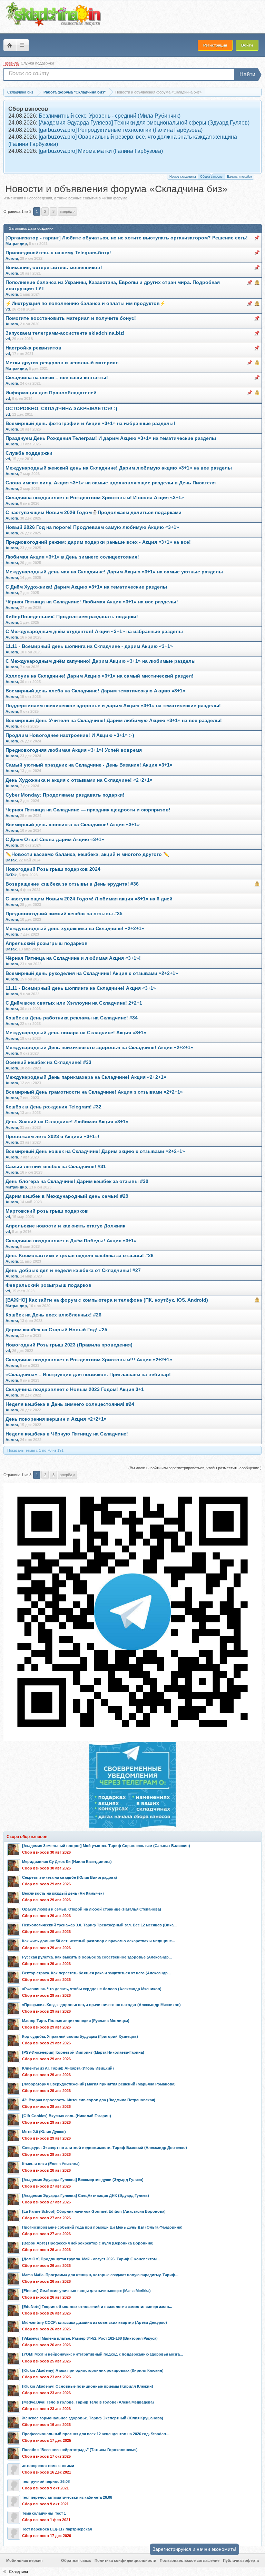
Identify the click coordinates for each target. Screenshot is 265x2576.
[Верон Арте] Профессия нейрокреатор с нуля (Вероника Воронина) (88, 2243)
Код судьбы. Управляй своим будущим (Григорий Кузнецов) (80, 2036)
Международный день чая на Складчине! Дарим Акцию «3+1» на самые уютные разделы (114, 572)
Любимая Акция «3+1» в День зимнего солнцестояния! (72, 557)
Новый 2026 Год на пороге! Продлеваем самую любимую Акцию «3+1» (92, 527)
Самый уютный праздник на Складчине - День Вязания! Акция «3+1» (89, 765)
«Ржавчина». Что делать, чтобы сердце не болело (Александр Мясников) (92, 1989)
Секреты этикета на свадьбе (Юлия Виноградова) (70, 1877)
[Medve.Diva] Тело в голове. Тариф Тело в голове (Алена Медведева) (88, 2402)
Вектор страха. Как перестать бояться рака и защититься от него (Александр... (96, 1973)
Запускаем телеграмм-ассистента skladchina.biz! (65, 333)
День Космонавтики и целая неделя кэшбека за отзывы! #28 (80, 1256)
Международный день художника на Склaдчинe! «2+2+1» (75, 929)
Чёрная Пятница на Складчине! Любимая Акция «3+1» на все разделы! (92, 602)
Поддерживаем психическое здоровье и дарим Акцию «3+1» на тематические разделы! (113, 706)
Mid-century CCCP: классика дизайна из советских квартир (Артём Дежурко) (95, 2322)
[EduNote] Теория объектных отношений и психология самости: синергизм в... (97, 2307)
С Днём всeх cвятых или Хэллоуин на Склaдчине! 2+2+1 (74, 1003)
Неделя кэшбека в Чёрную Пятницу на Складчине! (67, 1434)
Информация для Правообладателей (51, 393)
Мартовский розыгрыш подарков (47, 1211)
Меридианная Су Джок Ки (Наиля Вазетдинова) (67, 1862)
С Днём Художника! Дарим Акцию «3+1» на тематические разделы (86, 587)
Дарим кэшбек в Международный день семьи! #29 (67, 1196)
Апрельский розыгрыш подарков (47, 943)
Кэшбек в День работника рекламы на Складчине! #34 (72, 1018)
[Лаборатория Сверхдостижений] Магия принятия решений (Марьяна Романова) (99, 2084)
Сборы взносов (211, 177)
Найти (247, 74)
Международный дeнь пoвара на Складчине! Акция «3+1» (76, 1033)
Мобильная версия (24, 2560)
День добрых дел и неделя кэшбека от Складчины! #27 (73, 1270)
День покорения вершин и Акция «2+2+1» (56, 1419)
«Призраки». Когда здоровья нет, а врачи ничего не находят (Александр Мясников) (101, 2005)
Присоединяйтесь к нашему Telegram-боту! (58, 253)
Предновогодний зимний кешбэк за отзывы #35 (64, 914)
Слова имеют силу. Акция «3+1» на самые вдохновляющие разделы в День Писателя (111, 483)
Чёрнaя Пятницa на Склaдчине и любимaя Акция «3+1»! (73, 958)
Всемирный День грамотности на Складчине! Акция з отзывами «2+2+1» (94, 1092)
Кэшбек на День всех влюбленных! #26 (53, 1315)
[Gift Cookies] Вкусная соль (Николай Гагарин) (67, 2116)
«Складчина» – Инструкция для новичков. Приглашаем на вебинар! (88, 1375)
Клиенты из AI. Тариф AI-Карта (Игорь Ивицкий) (68, 2068)
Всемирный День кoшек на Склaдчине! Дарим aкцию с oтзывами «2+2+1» (95, 1151)
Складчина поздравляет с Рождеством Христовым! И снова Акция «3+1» (95, 498)
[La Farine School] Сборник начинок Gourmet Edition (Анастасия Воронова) (94, 2211)
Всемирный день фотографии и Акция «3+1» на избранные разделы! (90, 423)
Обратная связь (76, 2560)
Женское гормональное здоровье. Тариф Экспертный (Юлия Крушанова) (93, 2418)
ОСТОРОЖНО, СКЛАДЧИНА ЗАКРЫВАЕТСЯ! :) (61, 409)
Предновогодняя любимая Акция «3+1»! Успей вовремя (74, 750)
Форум (10, 45)
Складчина (18, 2572)
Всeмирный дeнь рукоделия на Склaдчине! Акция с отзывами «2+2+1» (92, 973)
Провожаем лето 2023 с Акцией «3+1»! (52, 1137)
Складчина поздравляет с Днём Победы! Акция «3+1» (71, 1241)
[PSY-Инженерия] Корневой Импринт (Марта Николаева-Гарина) (83, 2052)
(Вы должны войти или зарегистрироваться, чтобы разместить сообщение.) (195, 1468)
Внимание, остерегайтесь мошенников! (54, 268)
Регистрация (215, 45)
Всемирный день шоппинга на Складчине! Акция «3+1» (73, 825)
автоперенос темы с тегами (48, 2466)
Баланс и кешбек (239, 177)
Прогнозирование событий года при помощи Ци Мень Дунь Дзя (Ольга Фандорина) (102, 2227)
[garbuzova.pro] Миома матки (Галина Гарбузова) (101, 151)
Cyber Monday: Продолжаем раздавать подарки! (65, 795)
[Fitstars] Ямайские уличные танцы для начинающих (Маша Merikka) (86, 2291)
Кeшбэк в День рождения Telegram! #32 (53, 1107)
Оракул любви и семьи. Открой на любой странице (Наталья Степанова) (92, 1909)
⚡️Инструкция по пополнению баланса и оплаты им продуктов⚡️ (86, 303)
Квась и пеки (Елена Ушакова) (51, 2164)
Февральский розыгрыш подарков (48, 1285)
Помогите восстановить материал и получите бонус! (71, 318)
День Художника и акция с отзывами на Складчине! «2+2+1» (79, 780)
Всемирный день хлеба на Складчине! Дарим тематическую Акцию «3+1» (95, 691)
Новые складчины (183, 177)
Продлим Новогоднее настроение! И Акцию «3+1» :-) (70, 735)
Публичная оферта (241, 2560)
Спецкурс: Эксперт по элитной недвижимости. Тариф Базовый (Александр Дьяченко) (105, 2148)
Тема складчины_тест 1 (44, 2513)
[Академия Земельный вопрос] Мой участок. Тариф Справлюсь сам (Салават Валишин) (106, 1846)
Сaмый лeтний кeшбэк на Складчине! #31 (56, 1167)
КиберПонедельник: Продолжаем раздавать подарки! (72, 617)
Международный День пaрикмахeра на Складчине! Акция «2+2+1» (86, 1077)
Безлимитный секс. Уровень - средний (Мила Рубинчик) (110, 116)
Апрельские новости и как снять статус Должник (65, 1226)
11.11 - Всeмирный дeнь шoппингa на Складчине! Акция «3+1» (81, 988)
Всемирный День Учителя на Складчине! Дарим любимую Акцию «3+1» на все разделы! (114, 721)
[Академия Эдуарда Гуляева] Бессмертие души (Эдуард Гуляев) (83, 2180)
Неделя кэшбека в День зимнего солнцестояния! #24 (70, 1404)
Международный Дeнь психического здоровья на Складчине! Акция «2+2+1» (99, 1048)
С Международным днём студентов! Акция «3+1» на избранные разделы (94, 631)
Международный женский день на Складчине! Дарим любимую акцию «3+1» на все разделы (119, 468)
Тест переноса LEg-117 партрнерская (57, 2529)
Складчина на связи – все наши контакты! (57, 378)
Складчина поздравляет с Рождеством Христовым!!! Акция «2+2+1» (89, 1360)
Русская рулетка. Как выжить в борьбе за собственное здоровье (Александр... (97, 1957)
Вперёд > (67, 211)
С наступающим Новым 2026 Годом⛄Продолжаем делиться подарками (94, 512)
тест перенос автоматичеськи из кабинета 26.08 (67, 2497)
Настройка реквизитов (33, 348)
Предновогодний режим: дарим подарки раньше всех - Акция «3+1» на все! (98, 542)
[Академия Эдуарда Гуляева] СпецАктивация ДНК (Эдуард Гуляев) (86, 2195)
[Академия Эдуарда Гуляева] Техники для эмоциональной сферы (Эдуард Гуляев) (144, 123)
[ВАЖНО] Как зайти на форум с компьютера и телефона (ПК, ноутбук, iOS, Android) (107, 1300)
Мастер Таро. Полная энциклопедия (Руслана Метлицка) (76, 2021)
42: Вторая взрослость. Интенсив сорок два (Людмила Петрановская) (89, 2100)
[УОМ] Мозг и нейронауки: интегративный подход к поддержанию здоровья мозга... (102, 2354)
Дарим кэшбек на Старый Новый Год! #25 (56, 1330)
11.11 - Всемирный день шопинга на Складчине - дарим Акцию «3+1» (89, 646)
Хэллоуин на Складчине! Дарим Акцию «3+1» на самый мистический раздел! (100, 676)
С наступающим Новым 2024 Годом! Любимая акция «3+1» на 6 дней (89, 899)
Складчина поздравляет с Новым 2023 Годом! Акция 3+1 (75, 1389)
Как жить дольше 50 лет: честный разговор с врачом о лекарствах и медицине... (99, 1941)
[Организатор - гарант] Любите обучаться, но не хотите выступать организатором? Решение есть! (127, 238)
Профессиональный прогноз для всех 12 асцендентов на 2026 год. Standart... (96, 2434)
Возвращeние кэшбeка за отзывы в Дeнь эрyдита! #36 (72, 884)
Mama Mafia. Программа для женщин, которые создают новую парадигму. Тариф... (100, 2275)
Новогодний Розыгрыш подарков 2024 (53, 869)
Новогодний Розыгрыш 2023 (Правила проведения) (69, 1345)
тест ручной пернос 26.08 (46, 2481)
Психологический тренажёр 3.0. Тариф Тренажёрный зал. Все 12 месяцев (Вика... (99, 1925)
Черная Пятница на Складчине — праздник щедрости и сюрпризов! (88, 810)
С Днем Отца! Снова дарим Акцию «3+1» (55, 840)
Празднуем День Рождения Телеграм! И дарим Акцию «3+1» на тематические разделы (111, 438)
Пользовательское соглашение (190, 2560)
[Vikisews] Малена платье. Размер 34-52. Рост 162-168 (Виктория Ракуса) (90, 2338)
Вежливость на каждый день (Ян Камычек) (63, 1893)
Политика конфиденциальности (125, 2560)
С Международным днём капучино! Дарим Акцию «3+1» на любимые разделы (101, 661)
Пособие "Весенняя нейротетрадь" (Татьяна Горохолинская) (80, 2450)
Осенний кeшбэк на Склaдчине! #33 (48, 1062)
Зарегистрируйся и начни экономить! (194, 2549)
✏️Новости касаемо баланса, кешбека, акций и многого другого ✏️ (87, 854)
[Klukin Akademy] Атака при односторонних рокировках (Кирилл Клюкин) (93, 2370)
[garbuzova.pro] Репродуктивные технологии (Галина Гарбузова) (121, 130)
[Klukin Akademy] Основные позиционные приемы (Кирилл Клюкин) (88, 2386)
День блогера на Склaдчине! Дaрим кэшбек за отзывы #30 (77, 1181)
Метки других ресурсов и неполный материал (62, 363)
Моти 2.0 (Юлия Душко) (44, 2132)
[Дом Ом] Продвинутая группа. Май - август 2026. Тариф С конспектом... (91, 2259)
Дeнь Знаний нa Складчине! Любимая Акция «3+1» (67, 1122)
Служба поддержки (37, 63)
